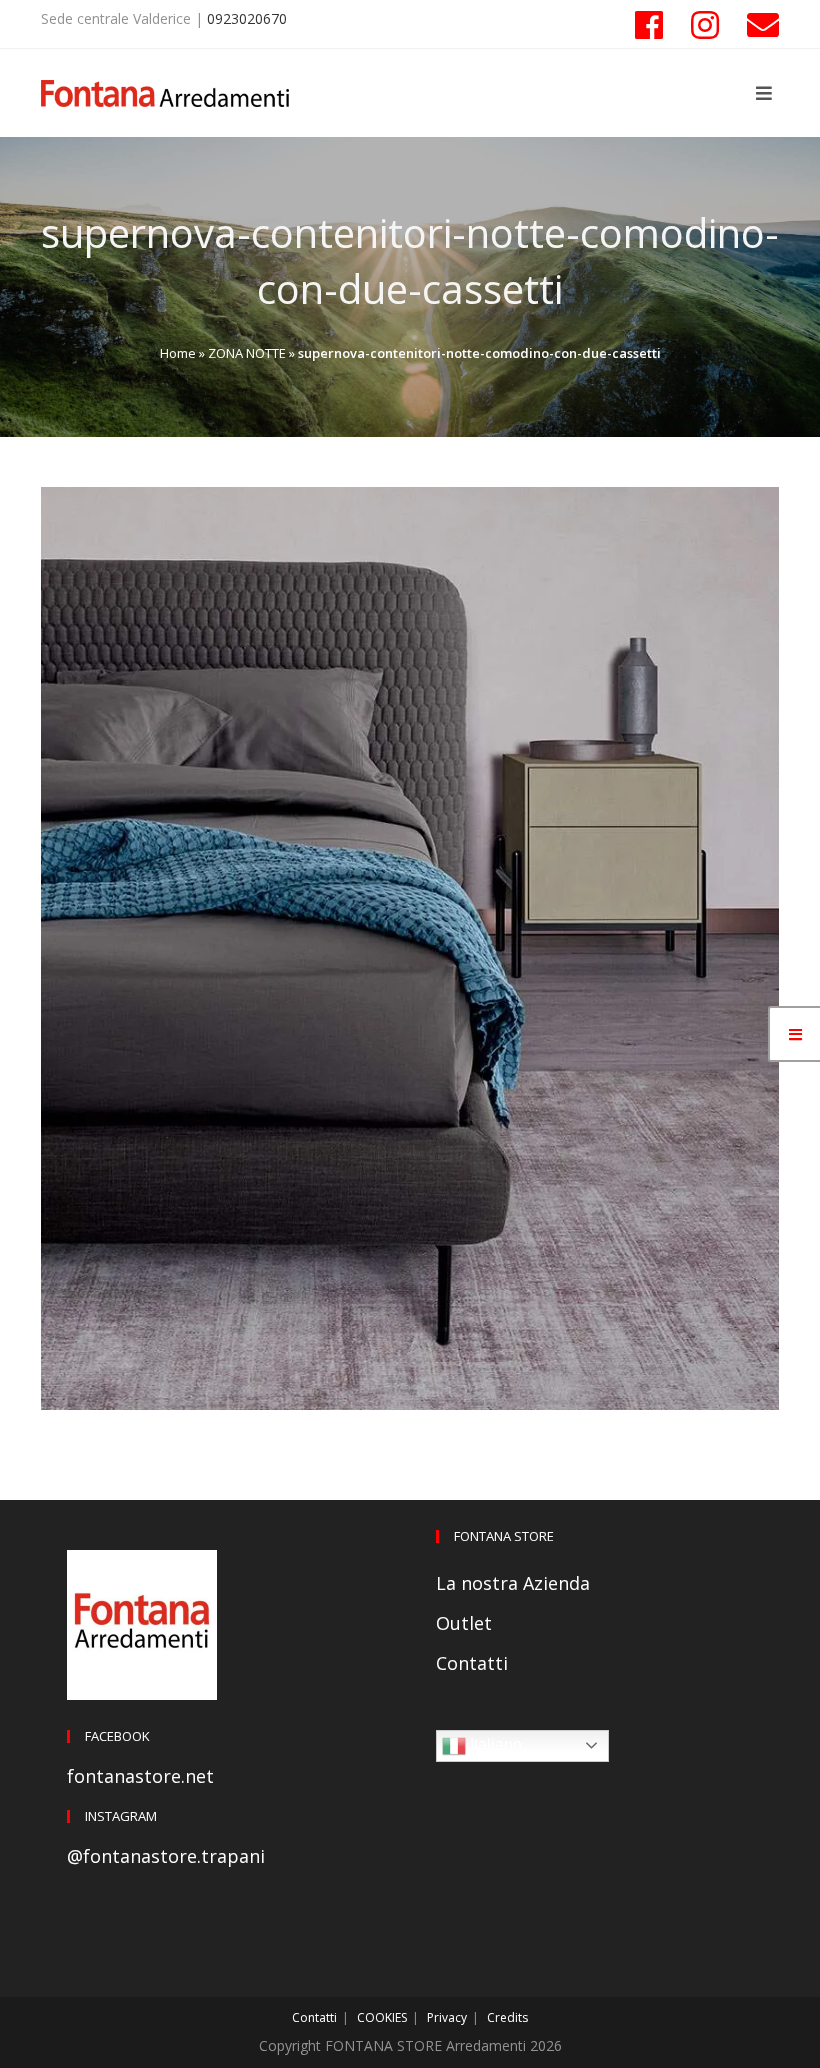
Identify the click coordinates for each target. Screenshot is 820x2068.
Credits (507, 2017)
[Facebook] (649, 25)
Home (178, 353)
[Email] (756, 25)
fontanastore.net (140, 1776)
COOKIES (382, 2017)
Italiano (494, 1744)
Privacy (447, 2017)
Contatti (472, 1663)
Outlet (464, 1623)
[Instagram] (705, 25)
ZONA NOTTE (247, 353)
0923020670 (247, 18)
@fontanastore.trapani (166, 1856)
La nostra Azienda (513, 1583)
